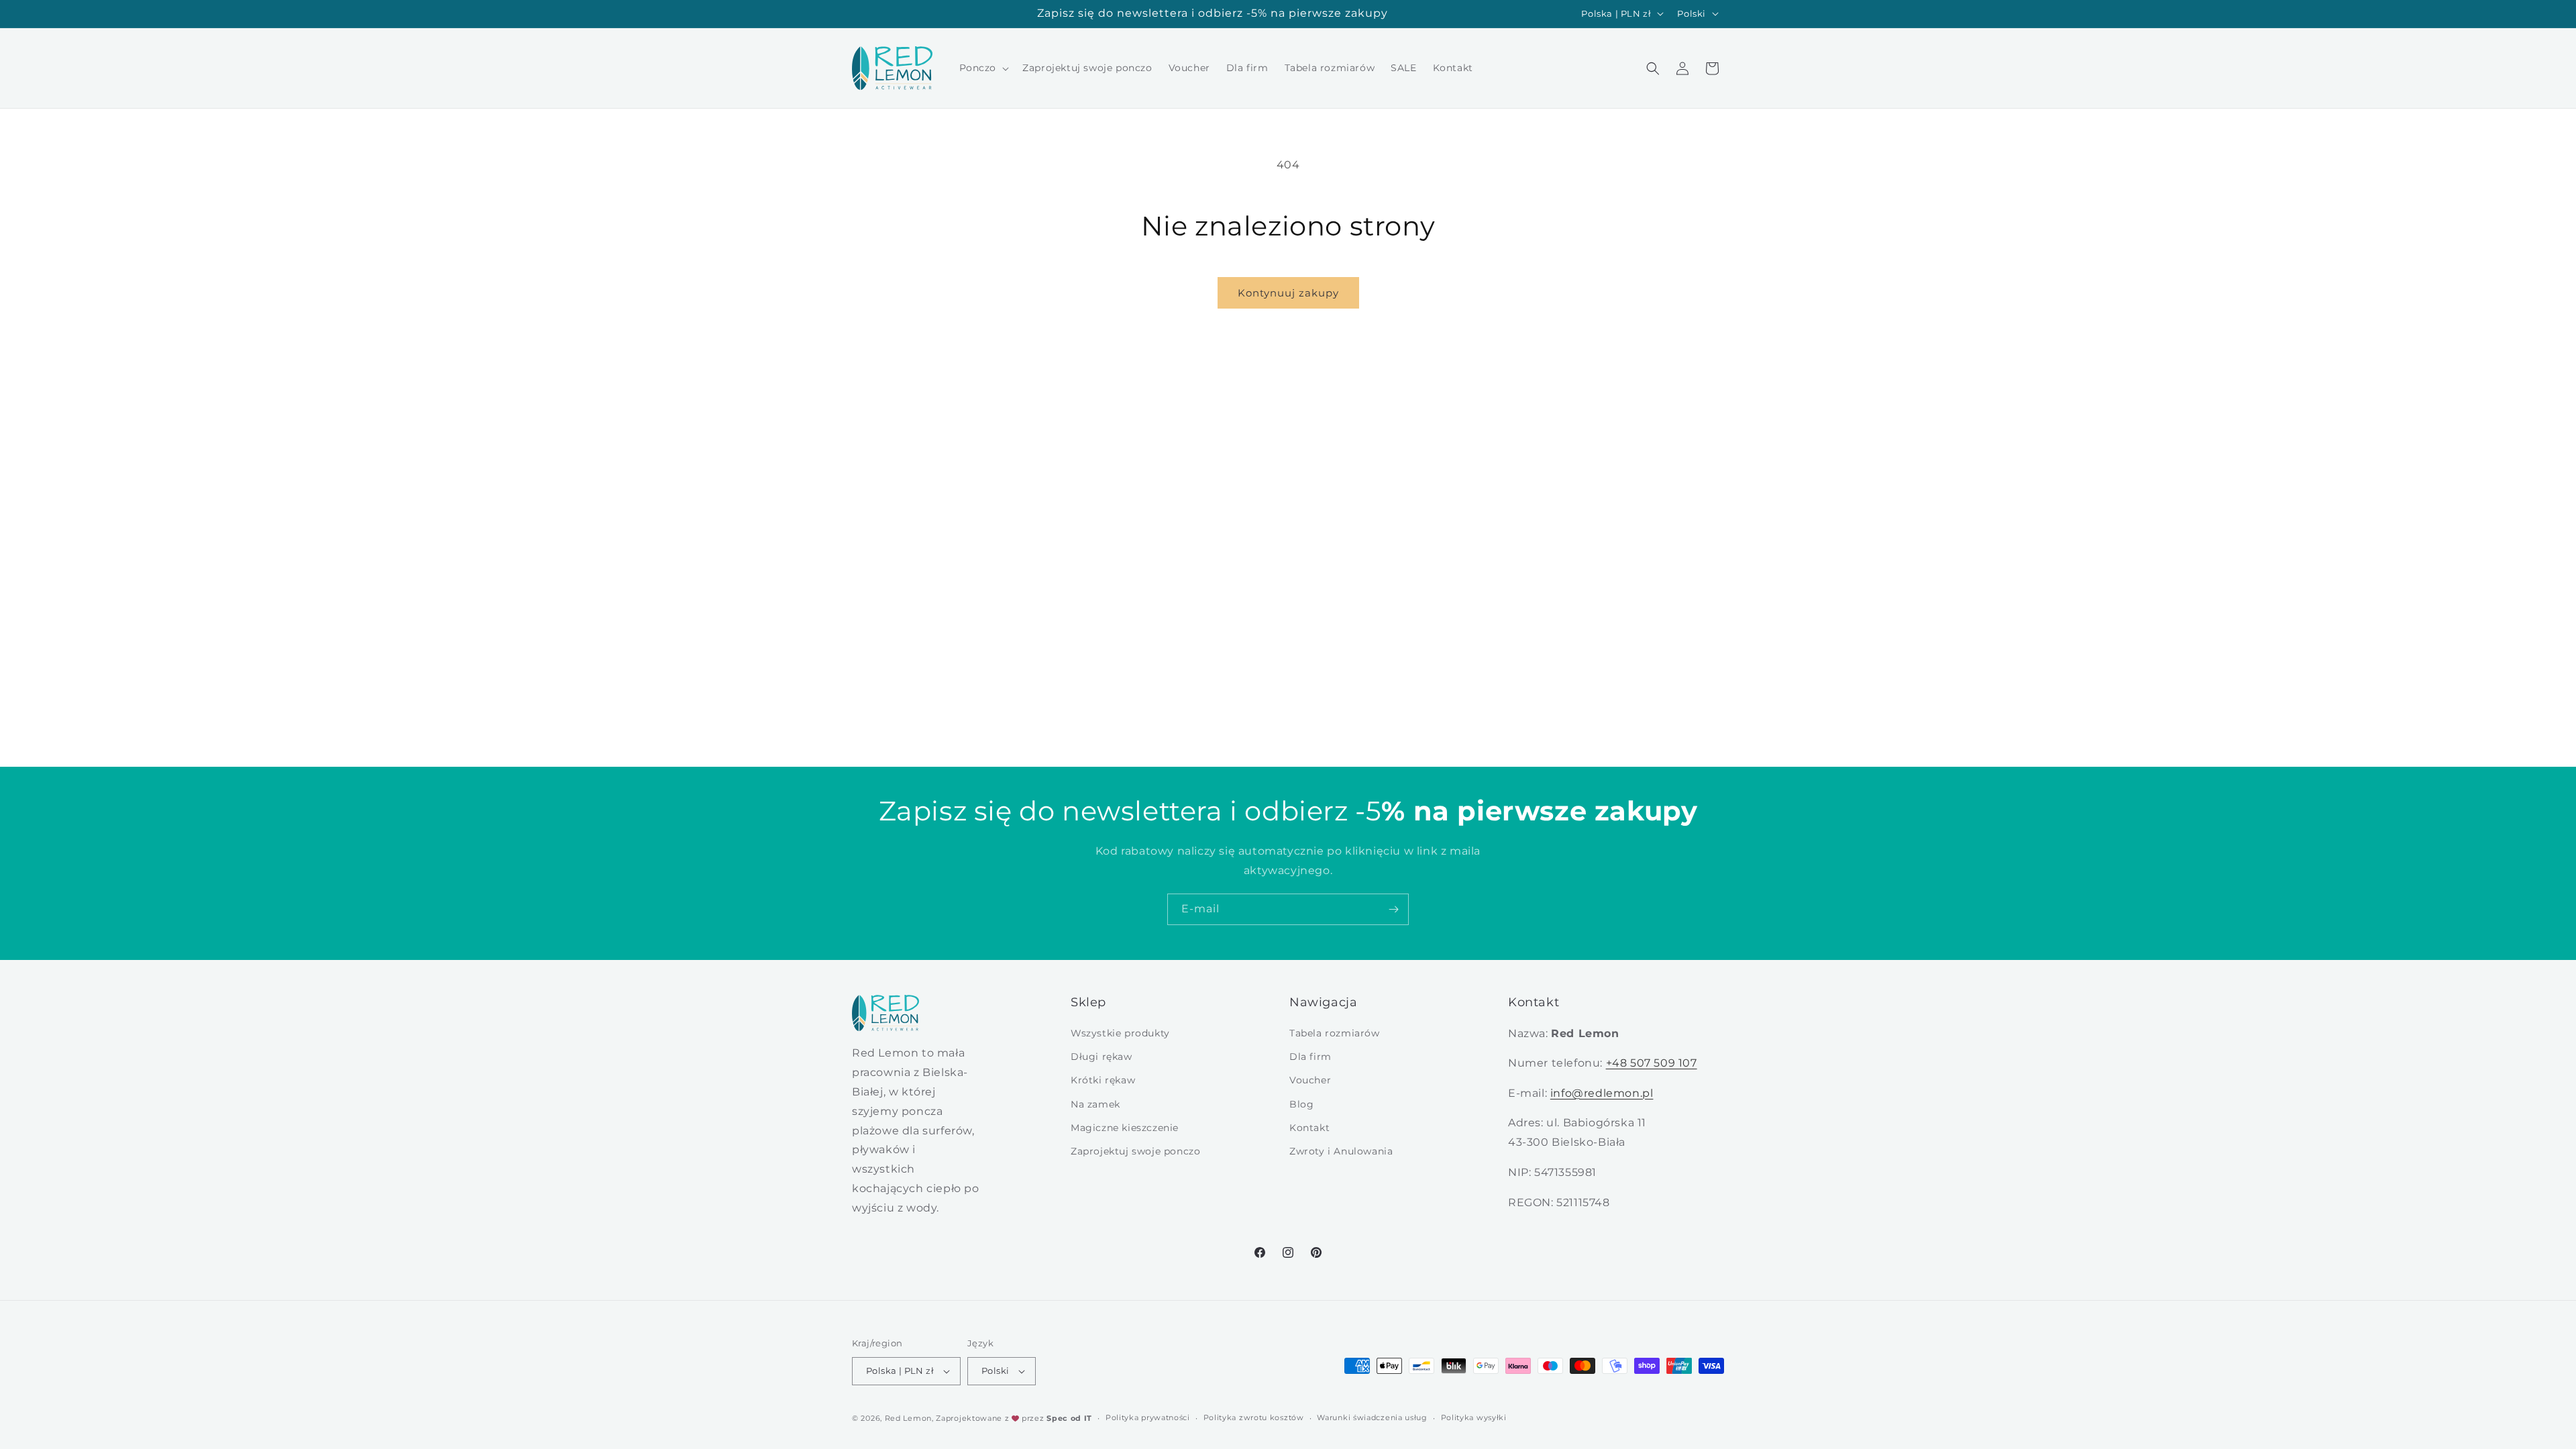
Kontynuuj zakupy (1288, 293)
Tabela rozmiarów (1335, 1034)
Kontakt (1309, 1128)
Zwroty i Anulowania (1341, 1152)
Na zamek (1095, 1104)
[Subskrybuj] (1393, 909)
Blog (1301, 1104)
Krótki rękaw (1103, 1081)
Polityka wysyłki (1474, 1417)
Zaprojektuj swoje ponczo (1135, 1152)
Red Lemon (908, 1418)
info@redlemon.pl (1602, 1093)
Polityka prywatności (1148, 1417)
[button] (983, 68)
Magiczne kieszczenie (1125, 1128)
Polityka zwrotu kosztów (1254, 1417)
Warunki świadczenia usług (1372, 1417)
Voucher (1310, 1081)
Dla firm (1310, 1057)
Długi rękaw (1102, 1057)
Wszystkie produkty (1120, 1034)
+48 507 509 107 (1652, 1063)
